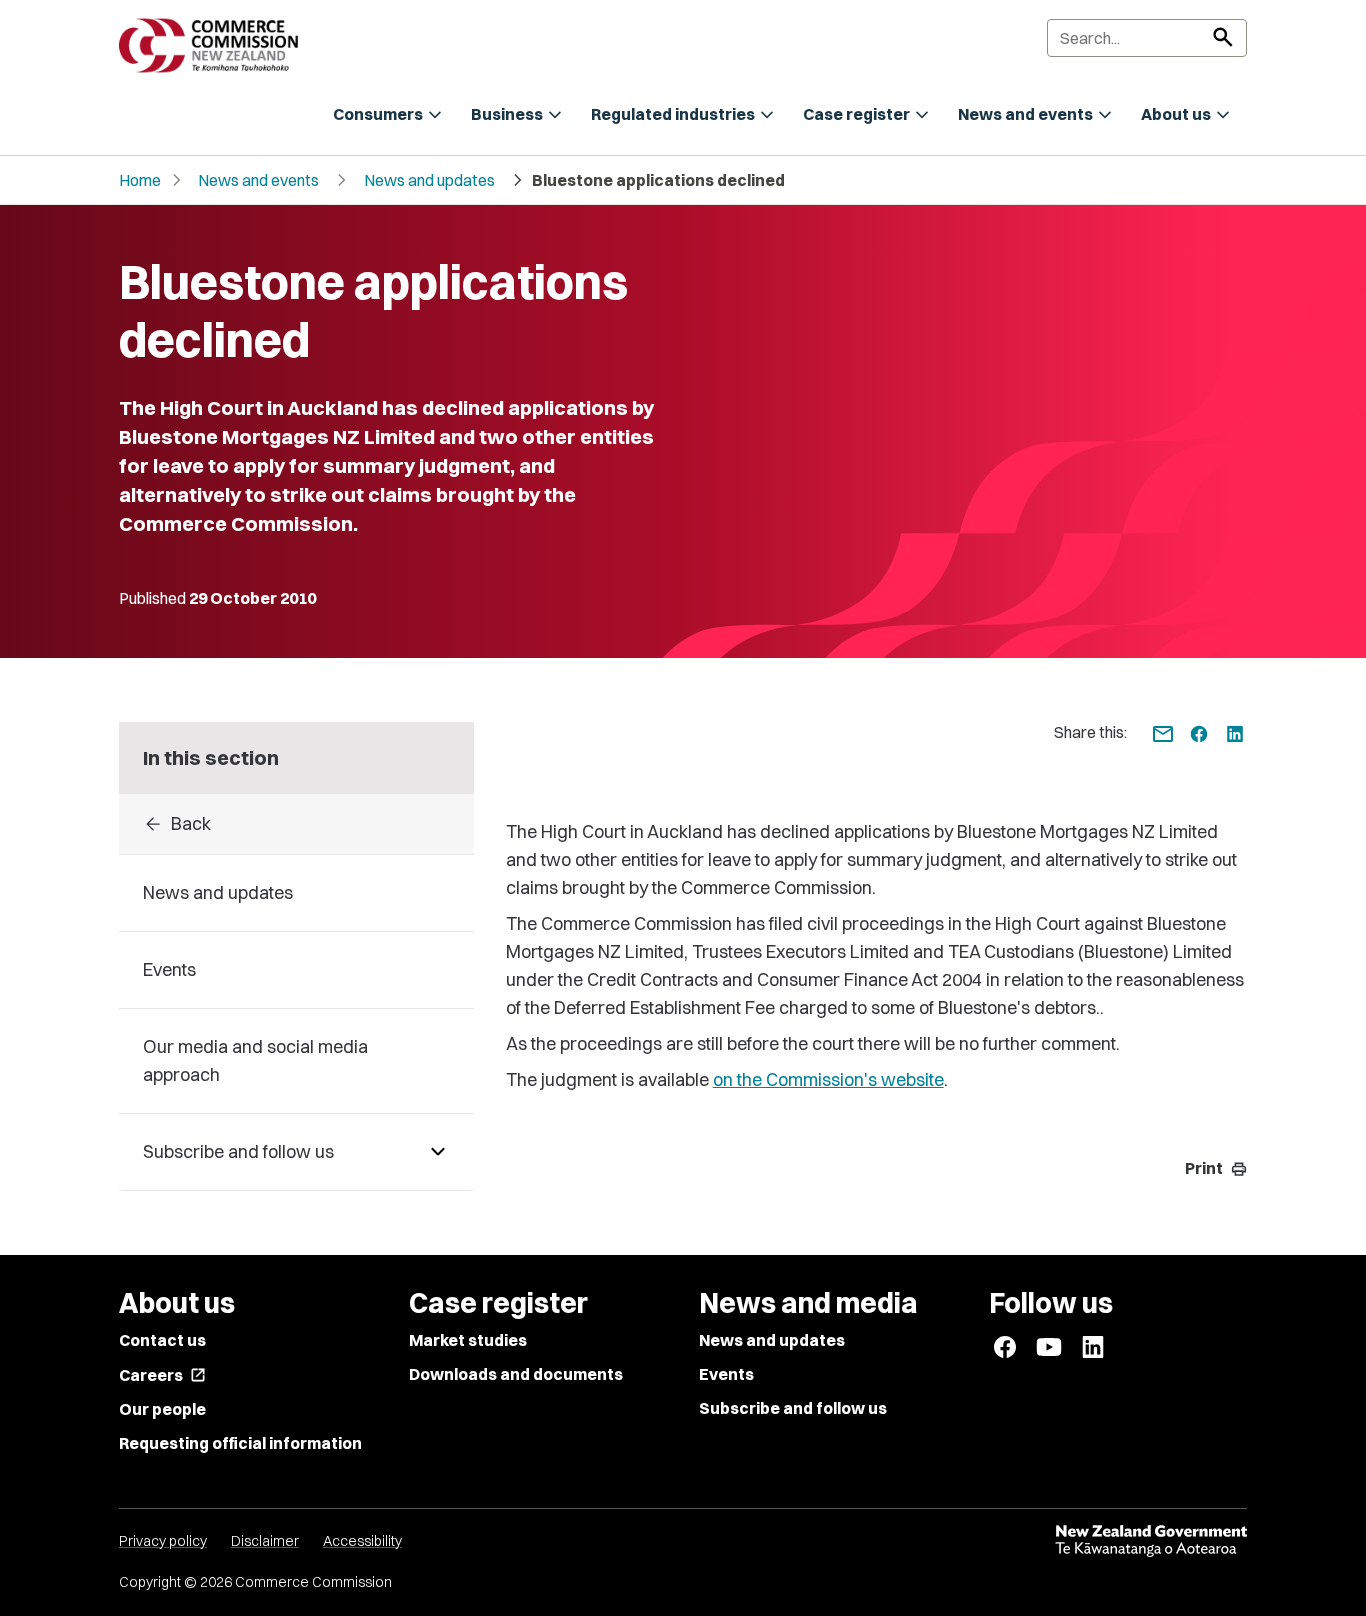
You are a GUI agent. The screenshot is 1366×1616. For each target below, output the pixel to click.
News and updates (429, 180)
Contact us (162, 1340)
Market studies (468, 1340)
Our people (162, 1409)
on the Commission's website (828, 1079)
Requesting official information (240, 1443)
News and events (258, 180)
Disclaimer (265, 1541)
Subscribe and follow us (793, 1408)
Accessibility (362, 1541)
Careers (162, 1375)
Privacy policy (163, 1541)
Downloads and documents (516, 1374)
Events (726, 1374)
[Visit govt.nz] (1151, 1541)
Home (140, 180)
